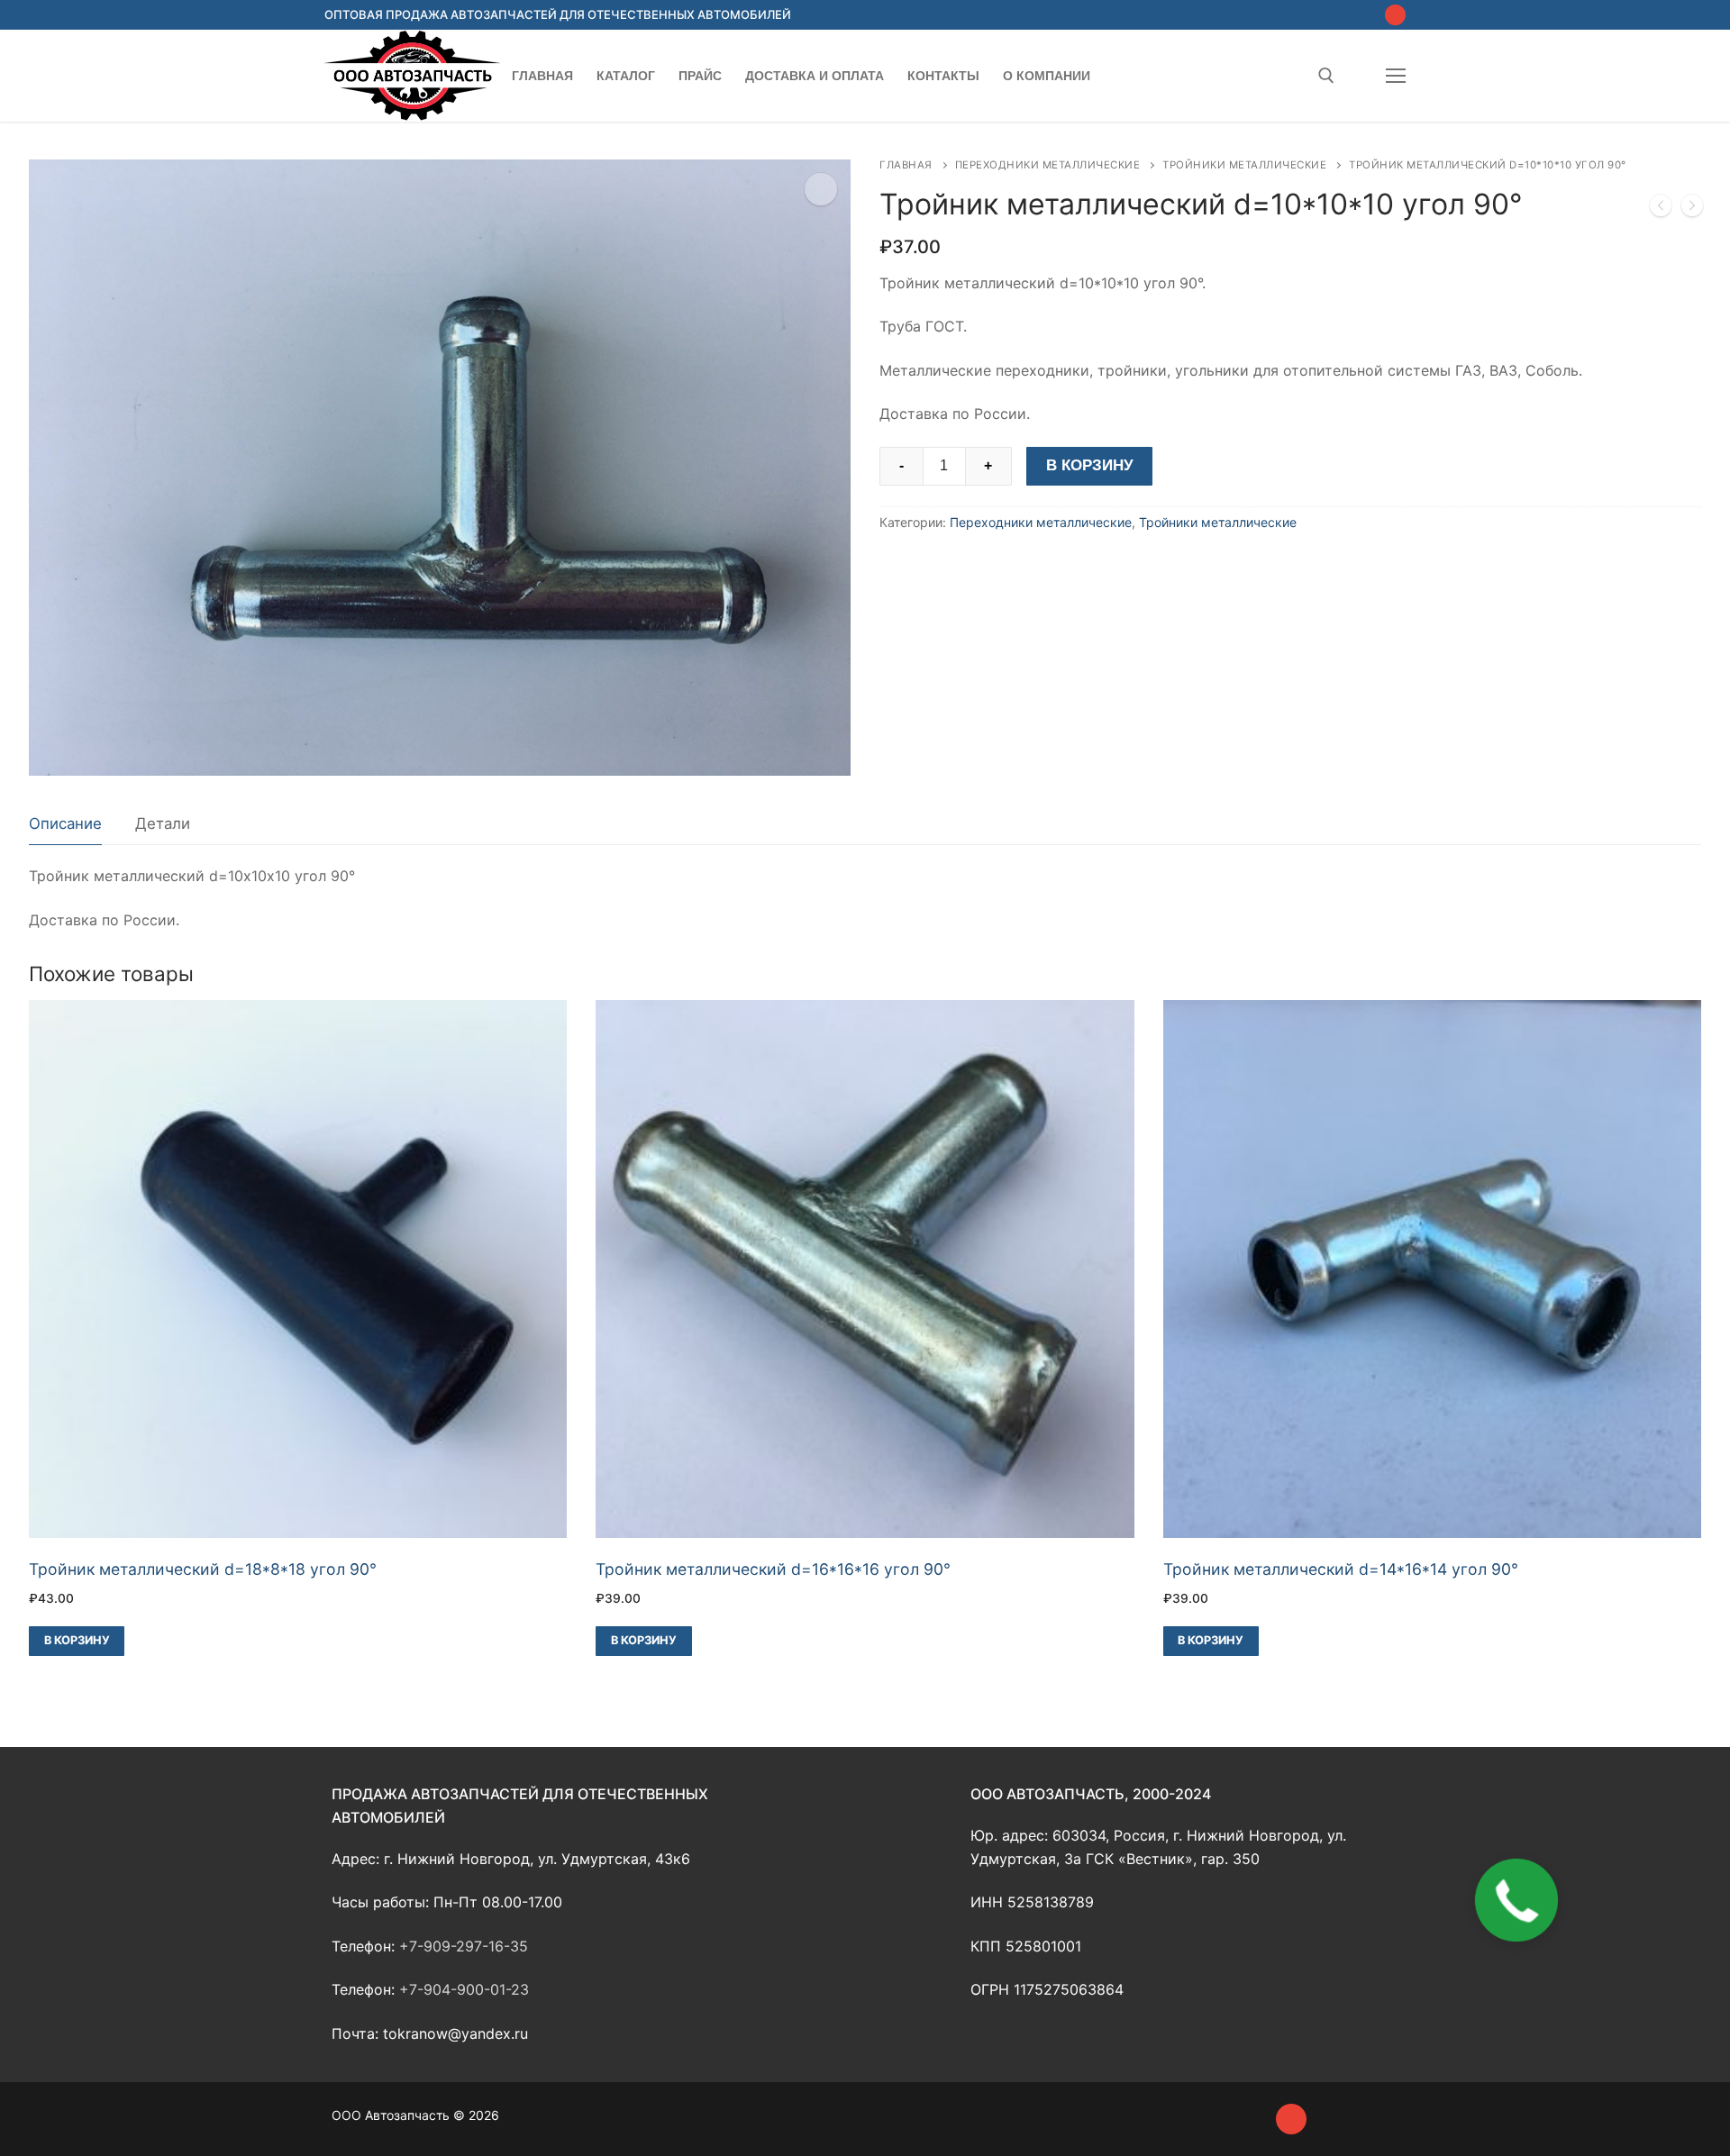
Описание (65, 823)
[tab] (65, 825)
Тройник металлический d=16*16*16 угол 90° (773, 1569)
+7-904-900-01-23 (464, 1989)
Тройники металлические (1244, 165)
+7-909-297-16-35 (464, 1946)
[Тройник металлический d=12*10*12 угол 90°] (1661, 209)
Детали (163, 823)
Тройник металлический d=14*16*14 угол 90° (1341, 1569)
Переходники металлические (1048, 165)
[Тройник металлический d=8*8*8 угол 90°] (1692, 209)
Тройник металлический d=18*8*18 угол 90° (203, 1569)
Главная (906, 165)
